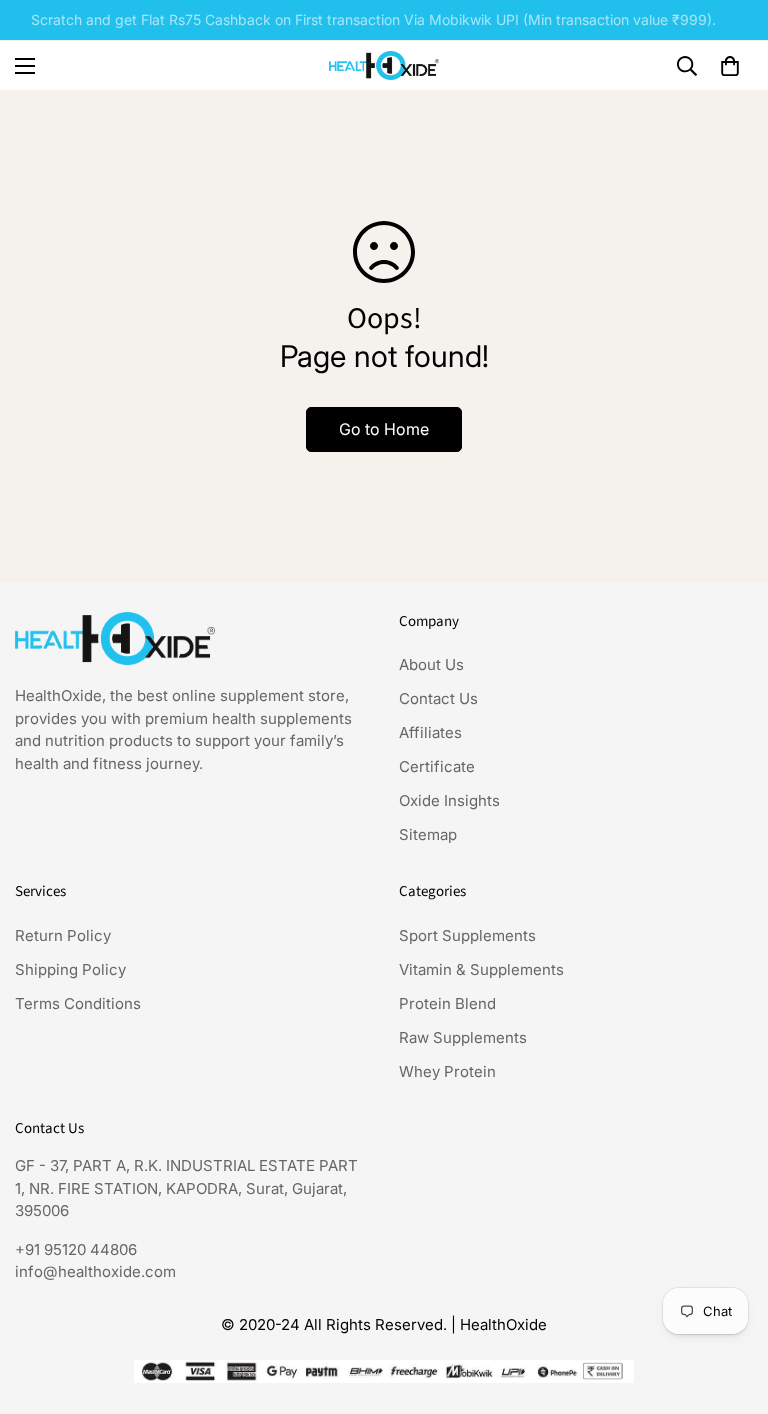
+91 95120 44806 (76, 1249)
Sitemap (428, 834)
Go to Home (384, 429)
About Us (431, 664)
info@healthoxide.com (95, 1271)
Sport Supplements (467, 935)
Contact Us (438, 698)
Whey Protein (447, 1071)
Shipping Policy (70, 969)
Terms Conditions (78, 1003)
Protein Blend (447, 1003)
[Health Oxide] (384, 65)
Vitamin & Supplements (481, 969)
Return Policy (63, 935)
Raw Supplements (463, 1037)
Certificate (437, 766)
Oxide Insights (449, 800)
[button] (730, 66)
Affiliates (430, 732)
